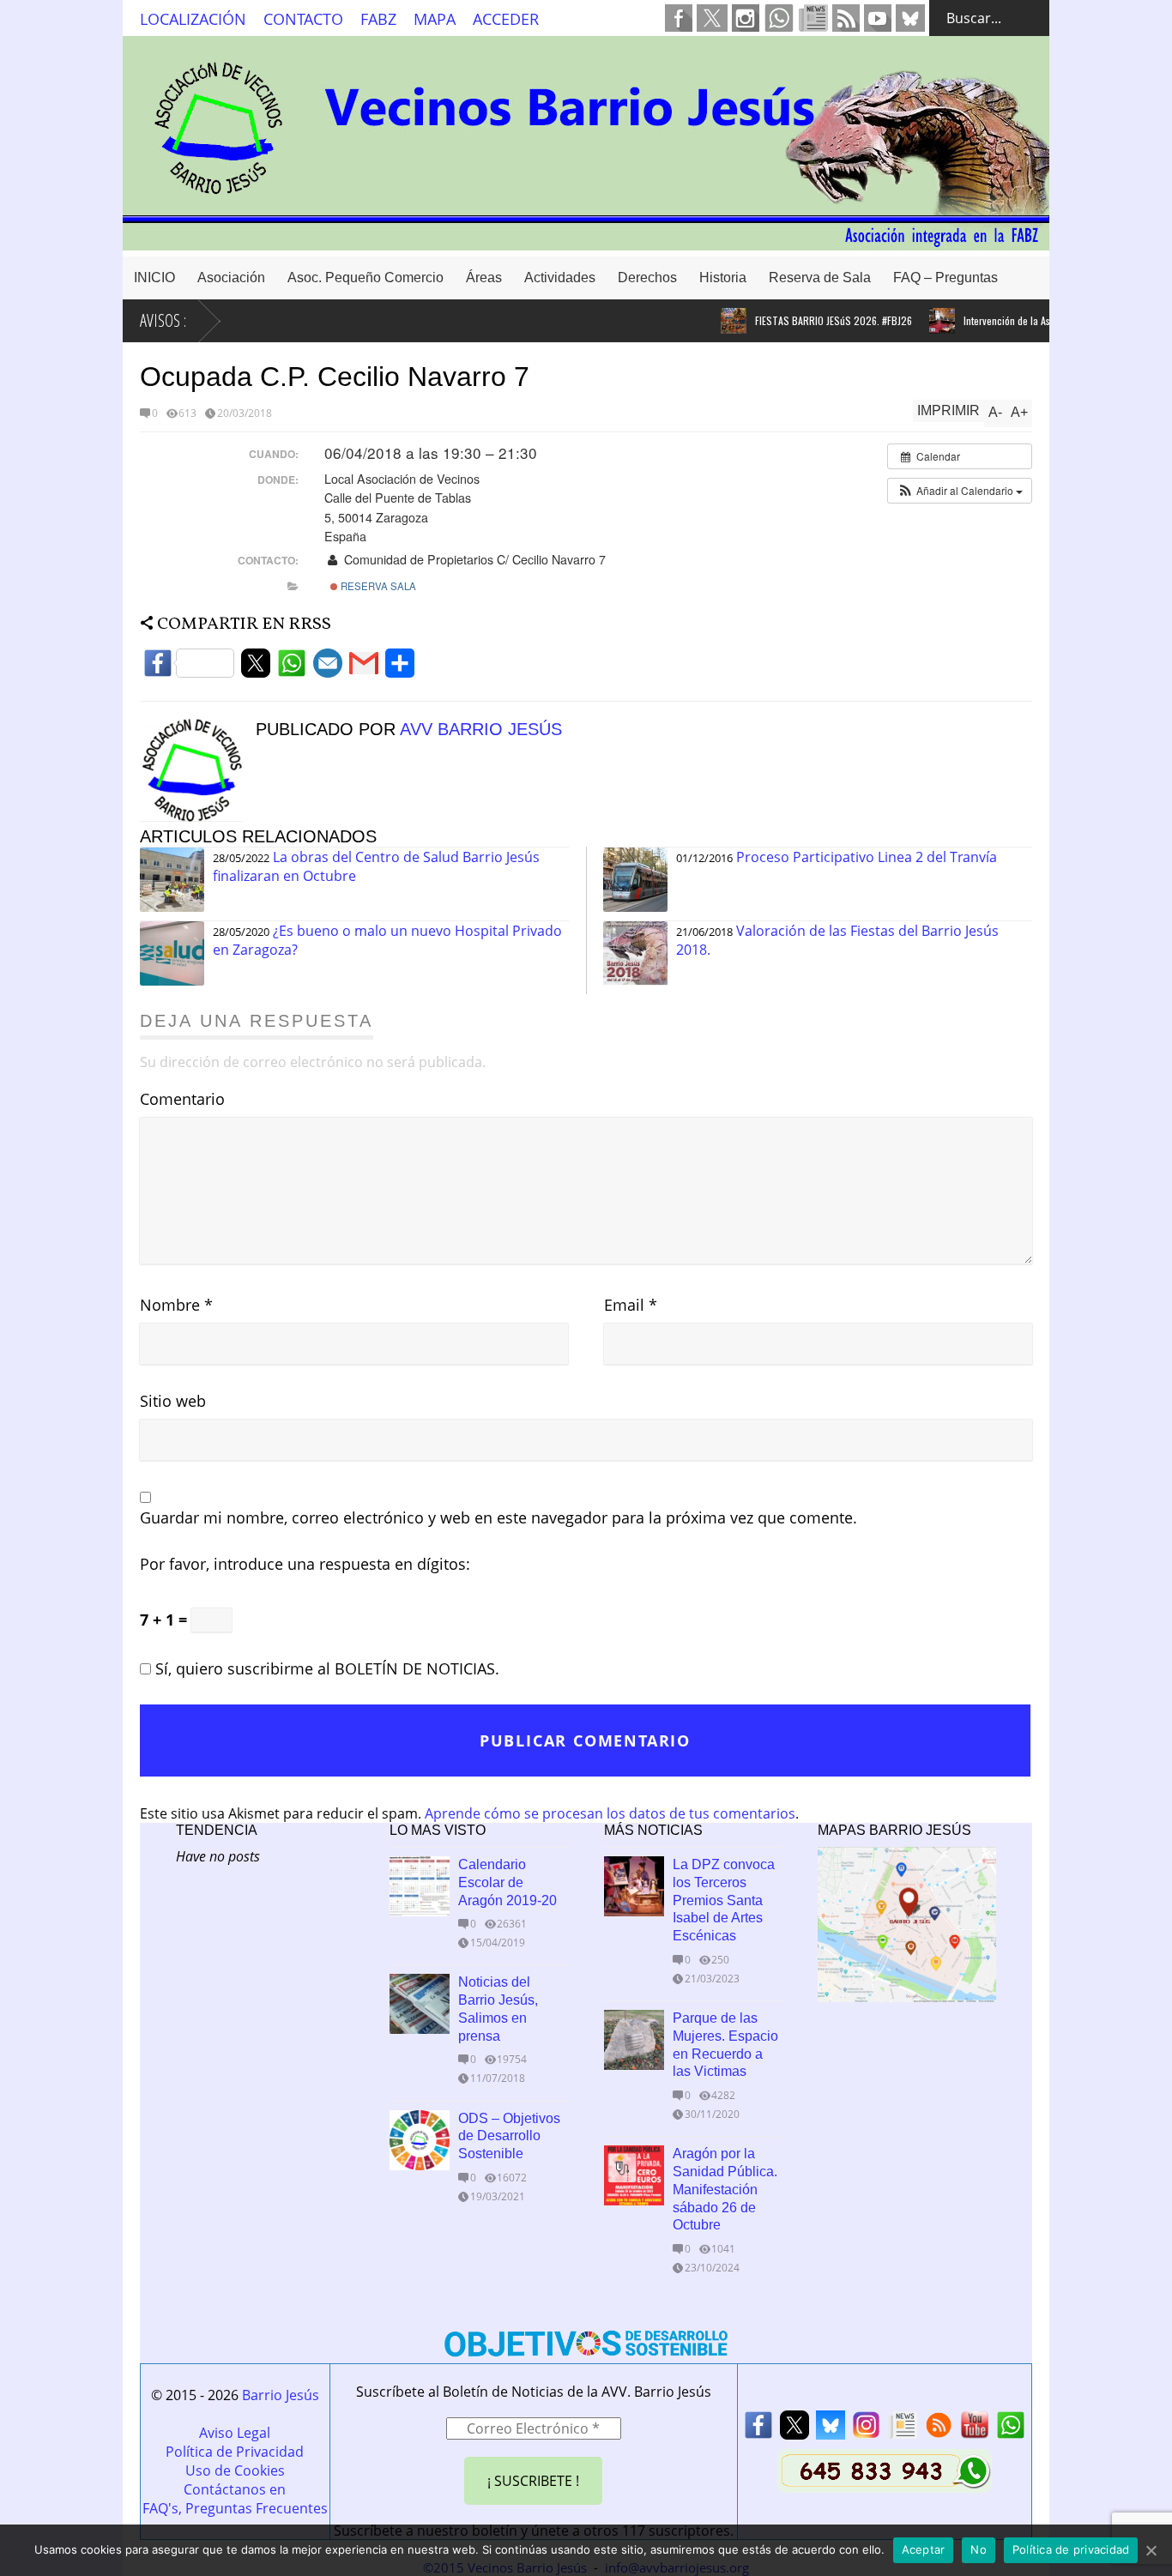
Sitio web (173, 1401)
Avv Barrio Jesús (481, 729)
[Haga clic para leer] (705, 321)
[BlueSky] (831, 2430)
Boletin (813, 18)
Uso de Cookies (235, 2470)
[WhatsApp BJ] (1011, 2430)
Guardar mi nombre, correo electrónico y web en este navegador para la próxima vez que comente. (498, 1517)
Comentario (182, 1099)
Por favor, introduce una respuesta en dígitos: (305, 1564)
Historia (723, 278)
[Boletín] (903, 2430)
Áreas (484, 278)
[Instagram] (867, 2430)
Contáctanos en (235, 2489)
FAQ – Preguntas (945, 278)
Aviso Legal (235, 2433)
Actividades (560, 278)
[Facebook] (189, 668)
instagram (746, 18)
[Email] (328, 668)
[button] (960, 491)
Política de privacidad (1071, 2549)
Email (631, 1305)
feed (846, 18)
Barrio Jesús (281, 2395)
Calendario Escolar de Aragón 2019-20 (507, 1882)
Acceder (506, 19)
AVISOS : (163, 320)
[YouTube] (975, 2430)
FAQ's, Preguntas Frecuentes (235, 2508)
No (979, 2549)
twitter (712, 18)
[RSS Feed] (939, 2430)
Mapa (435, 19)
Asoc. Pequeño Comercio (365, 278)
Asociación (231, 278)
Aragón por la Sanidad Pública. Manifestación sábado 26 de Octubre (725, 2189)
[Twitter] (256, 668)
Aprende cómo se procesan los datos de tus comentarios (610, 1813)
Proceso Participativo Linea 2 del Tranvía (867, 857)
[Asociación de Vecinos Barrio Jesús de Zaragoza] (586, 242)
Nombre (176, 1305)
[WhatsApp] (292, 668)
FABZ (378, 19)
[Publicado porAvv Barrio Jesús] (198, 817)
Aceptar (924, 2549)
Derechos (647, 278)
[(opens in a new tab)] (634, 1886)
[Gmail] (364, 668)
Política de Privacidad (235, 2452)
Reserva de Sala (820, 278)
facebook (679, 18)
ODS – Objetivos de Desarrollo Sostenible (509, 2136)
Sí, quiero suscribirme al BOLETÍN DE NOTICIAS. (325, 1668)
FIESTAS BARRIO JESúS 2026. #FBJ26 (805, 320)
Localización (193, 19)
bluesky (910, 18)
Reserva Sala (377, 586)
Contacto (303, 19)
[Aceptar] (1151, 2550)
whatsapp (779, 18)
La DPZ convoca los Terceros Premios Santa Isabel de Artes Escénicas (724, 1900)
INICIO (154, 278)
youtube (878, 18)
